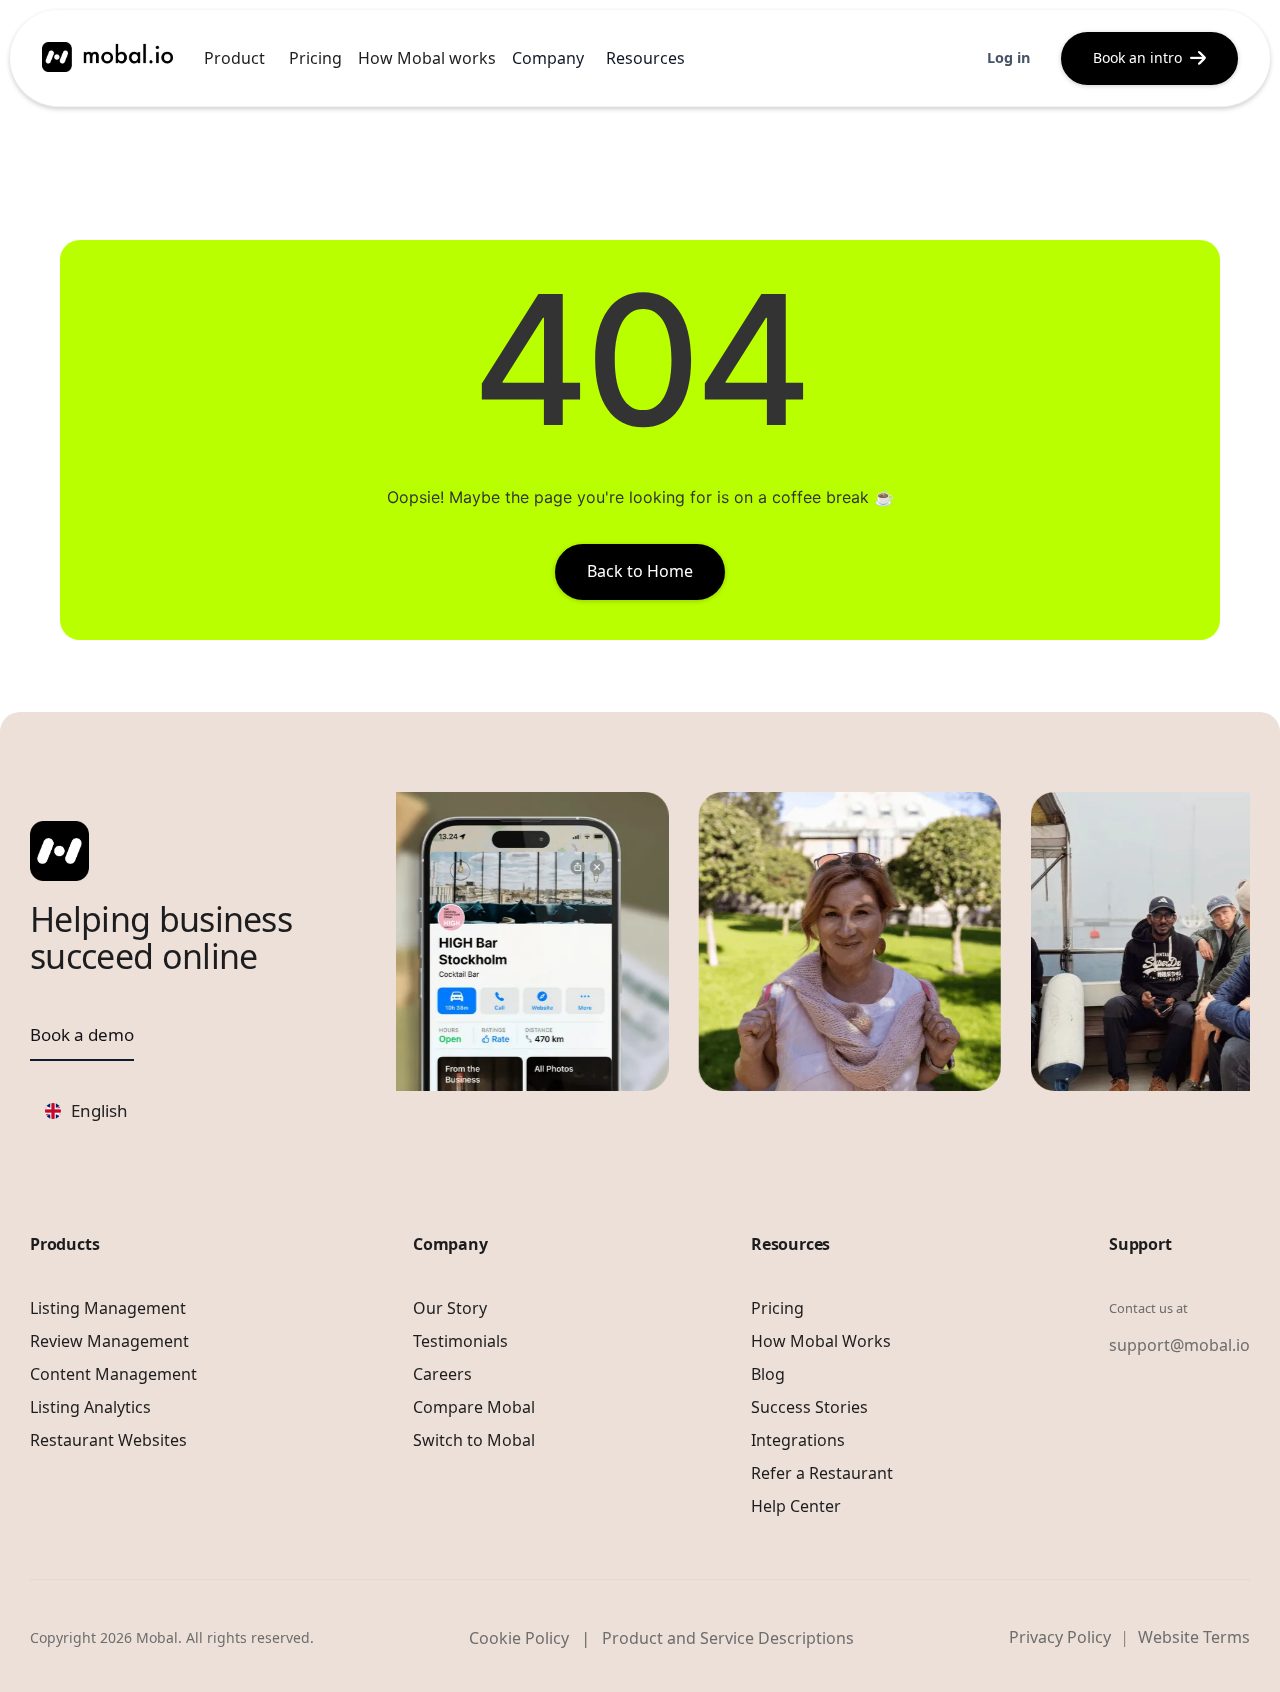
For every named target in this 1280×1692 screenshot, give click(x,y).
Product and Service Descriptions (728, 1638)
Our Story (450, 1308)
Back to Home (640, 571)
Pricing (315, 58)
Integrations (798, 1440)
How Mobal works (427, 58)
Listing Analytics (90, 1407)
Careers (442, 1374)
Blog (768, 1374)
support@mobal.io (1179, 1345)
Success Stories (809, 1407)
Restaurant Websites (108, 1440)
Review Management (109, 1341)
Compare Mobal (474, 1407)
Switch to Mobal (474, 1440)
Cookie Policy (519, 1638)
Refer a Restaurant (822, 1473)
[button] (234, 58)
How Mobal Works (821, 1341)
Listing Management (108, 1308)
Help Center (796, 1506)
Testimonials (460, 1341)
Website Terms (1194, 1637)
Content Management (113, 1374)
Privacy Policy (1060, 1637)
